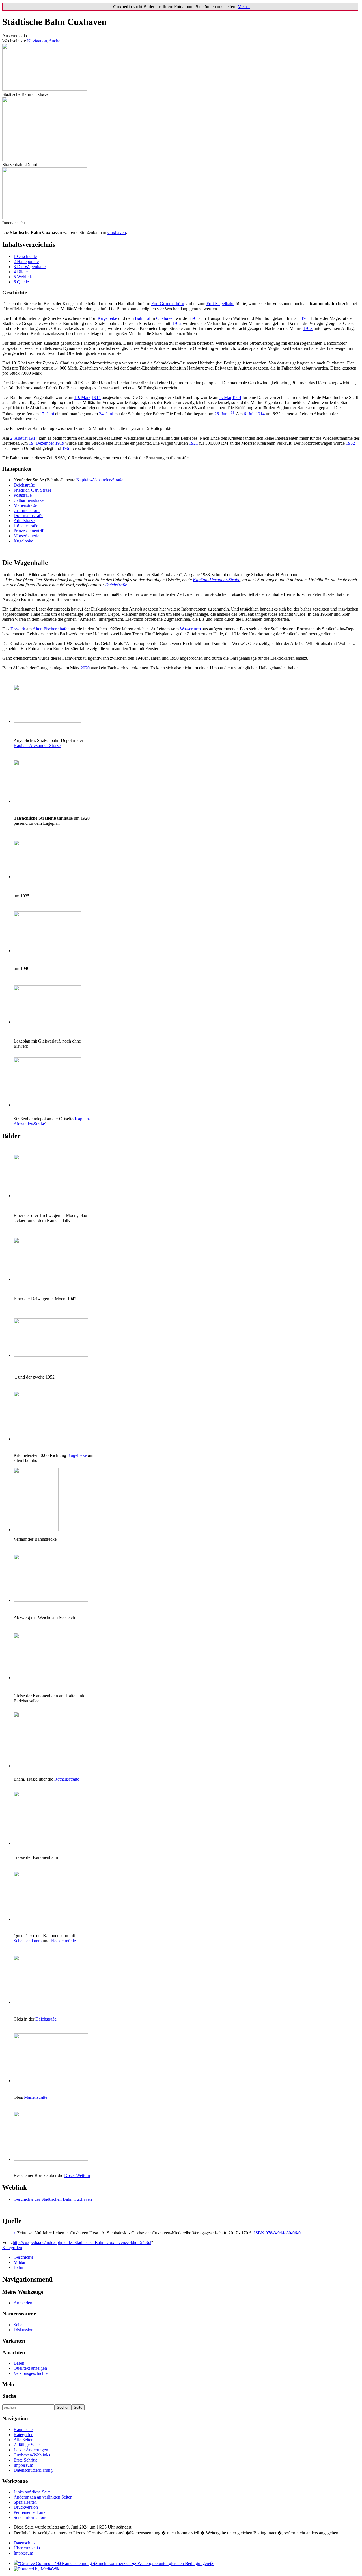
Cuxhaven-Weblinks (32, 2455)
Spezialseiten (25, 2502)
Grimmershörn (27, 510)
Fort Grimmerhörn (168, 304)
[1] (232, 412)
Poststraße (23, 495)
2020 (85, 668)
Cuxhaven (117, 232)
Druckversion (26, 2507)
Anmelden (23, 2303)
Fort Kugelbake (220, 304)
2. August (19, 438)
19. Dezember (41, 443)
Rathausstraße (67, 1779)
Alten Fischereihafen (51, 629)
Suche (55, 41)
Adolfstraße (24, 521)
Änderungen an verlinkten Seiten (43, 2497)
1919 (60, 443)
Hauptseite (23, 2429)
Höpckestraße (26, 526)
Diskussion (23, 2330)
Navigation (37, 41)
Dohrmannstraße (28, 516)
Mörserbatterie (26, 536)
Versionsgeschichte (31, 2373)
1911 (306, 318)
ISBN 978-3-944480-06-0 (277, 2233)
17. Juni (47, 414)
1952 (350, 443)
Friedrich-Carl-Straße (33, 490)
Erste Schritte (25, 2460)
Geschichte (23, 2257)
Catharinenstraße (29, 500)
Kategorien (12, 2248)
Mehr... (244, 7)
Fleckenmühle (63, 1941)
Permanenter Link (30, 2512)
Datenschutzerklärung (33, 2470)
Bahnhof (143, 318)
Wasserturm (190, 629)
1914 (96, 397)
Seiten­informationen (32, 2517)
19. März (82, 397)
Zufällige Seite (27, 2445)
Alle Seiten (23, 2440)
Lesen (19, 2363)
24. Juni (106, 414)
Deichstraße (24, 485)
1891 (193, 318)
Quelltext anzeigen (30, 2368)
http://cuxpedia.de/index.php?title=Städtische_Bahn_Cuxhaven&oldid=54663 (82, 2242)
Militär (20, 2262)
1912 (177, 323)
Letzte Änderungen (31, 2450)
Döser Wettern (77, 2175)
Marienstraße (25, 505)
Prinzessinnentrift (29, 531)
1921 (193, 443)
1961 (67, 448)
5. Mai (225, 397)
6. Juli (249, 414)
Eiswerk (18, 629)
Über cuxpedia (27, 2548)
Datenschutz (25, 2543)
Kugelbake (107, 318)
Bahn (18, 2267)
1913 (308, 328)
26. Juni (221, 414)
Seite (18, 2325)
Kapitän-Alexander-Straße (100, 480)
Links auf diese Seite (32, 2492)
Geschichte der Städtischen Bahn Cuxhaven (53, 2199)
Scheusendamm (28, 1941)
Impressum (23, 2465)
